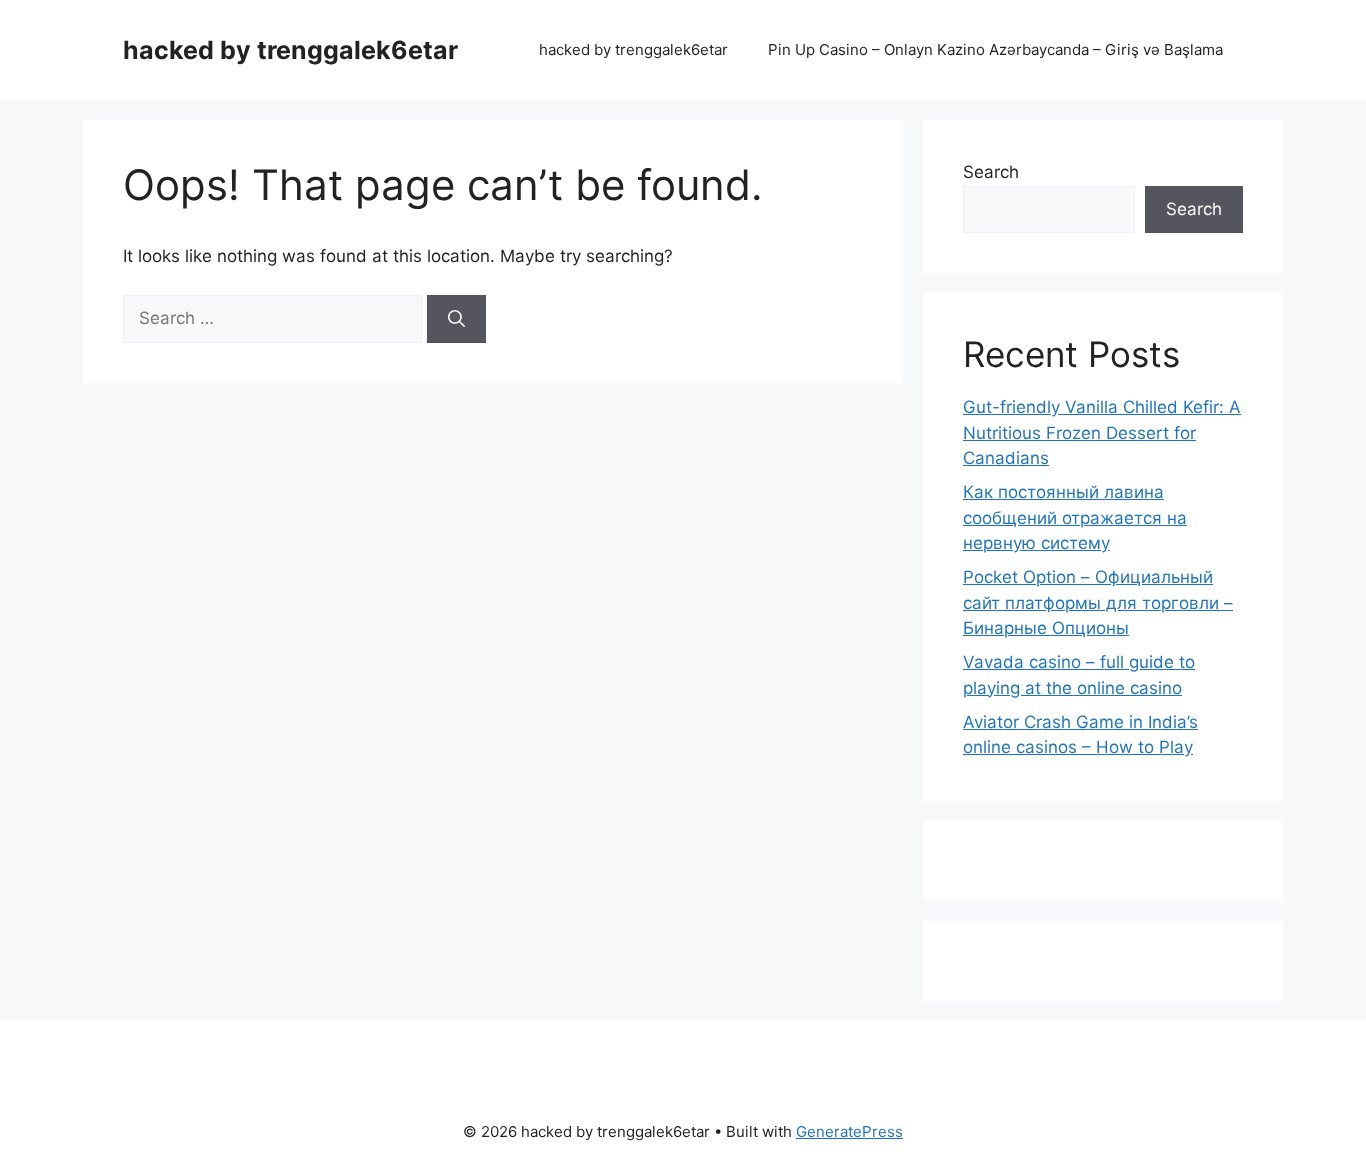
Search (991, 172)
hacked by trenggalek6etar (290, 50)
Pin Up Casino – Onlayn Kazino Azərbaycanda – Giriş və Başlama (995, 49)
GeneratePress (849, 1131)
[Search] (456, 319)
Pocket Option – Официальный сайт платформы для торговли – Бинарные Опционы (1098, 602)
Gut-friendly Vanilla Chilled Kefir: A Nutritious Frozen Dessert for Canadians (1102, 432)
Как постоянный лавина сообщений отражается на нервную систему (1075, 517)
